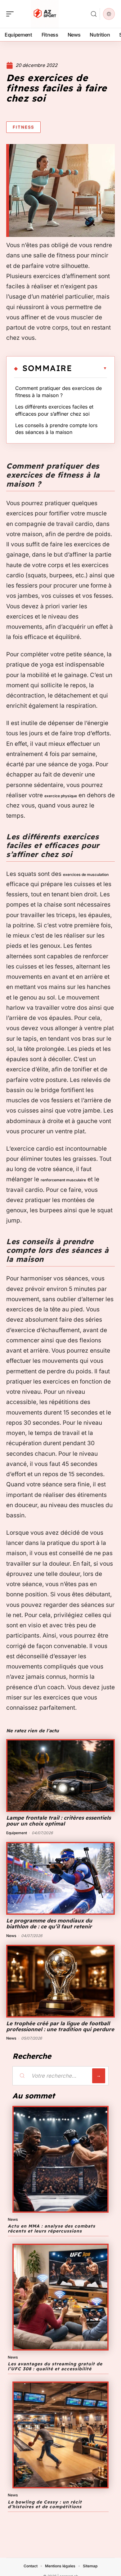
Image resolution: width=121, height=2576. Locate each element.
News (11, 1936)
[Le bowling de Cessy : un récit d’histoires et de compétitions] (60, 2435)
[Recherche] (94, 14)
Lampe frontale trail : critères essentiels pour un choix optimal (58, 1821)
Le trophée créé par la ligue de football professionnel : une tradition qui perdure (60, 2026)
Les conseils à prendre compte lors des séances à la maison (56, 429)
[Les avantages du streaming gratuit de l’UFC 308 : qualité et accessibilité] (60, 2297)
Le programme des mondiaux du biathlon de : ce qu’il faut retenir (49, 1923)
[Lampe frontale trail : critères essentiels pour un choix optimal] (60, 1776)
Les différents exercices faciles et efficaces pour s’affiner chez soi (54, 410)
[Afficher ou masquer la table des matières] (90, 368)
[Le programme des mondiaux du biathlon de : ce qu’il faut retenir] (60, 1878)
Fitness (23, 127)
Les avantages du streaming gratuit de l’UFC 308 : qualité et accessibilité (55, 2366)
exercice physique (61, 796)
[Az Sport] (45, 14)
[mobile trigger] (11, 14)
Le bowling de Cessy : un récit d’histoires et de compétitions (45, 2504)
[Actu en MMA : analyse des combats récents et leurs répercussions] (60, 2159)
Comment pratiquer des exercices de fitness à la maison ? (58, 391)
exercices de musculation (86, 875)
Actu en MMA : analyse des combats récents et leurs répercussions (52, 2228)
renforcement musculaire (63, 1180)
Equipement (17, 1833)
